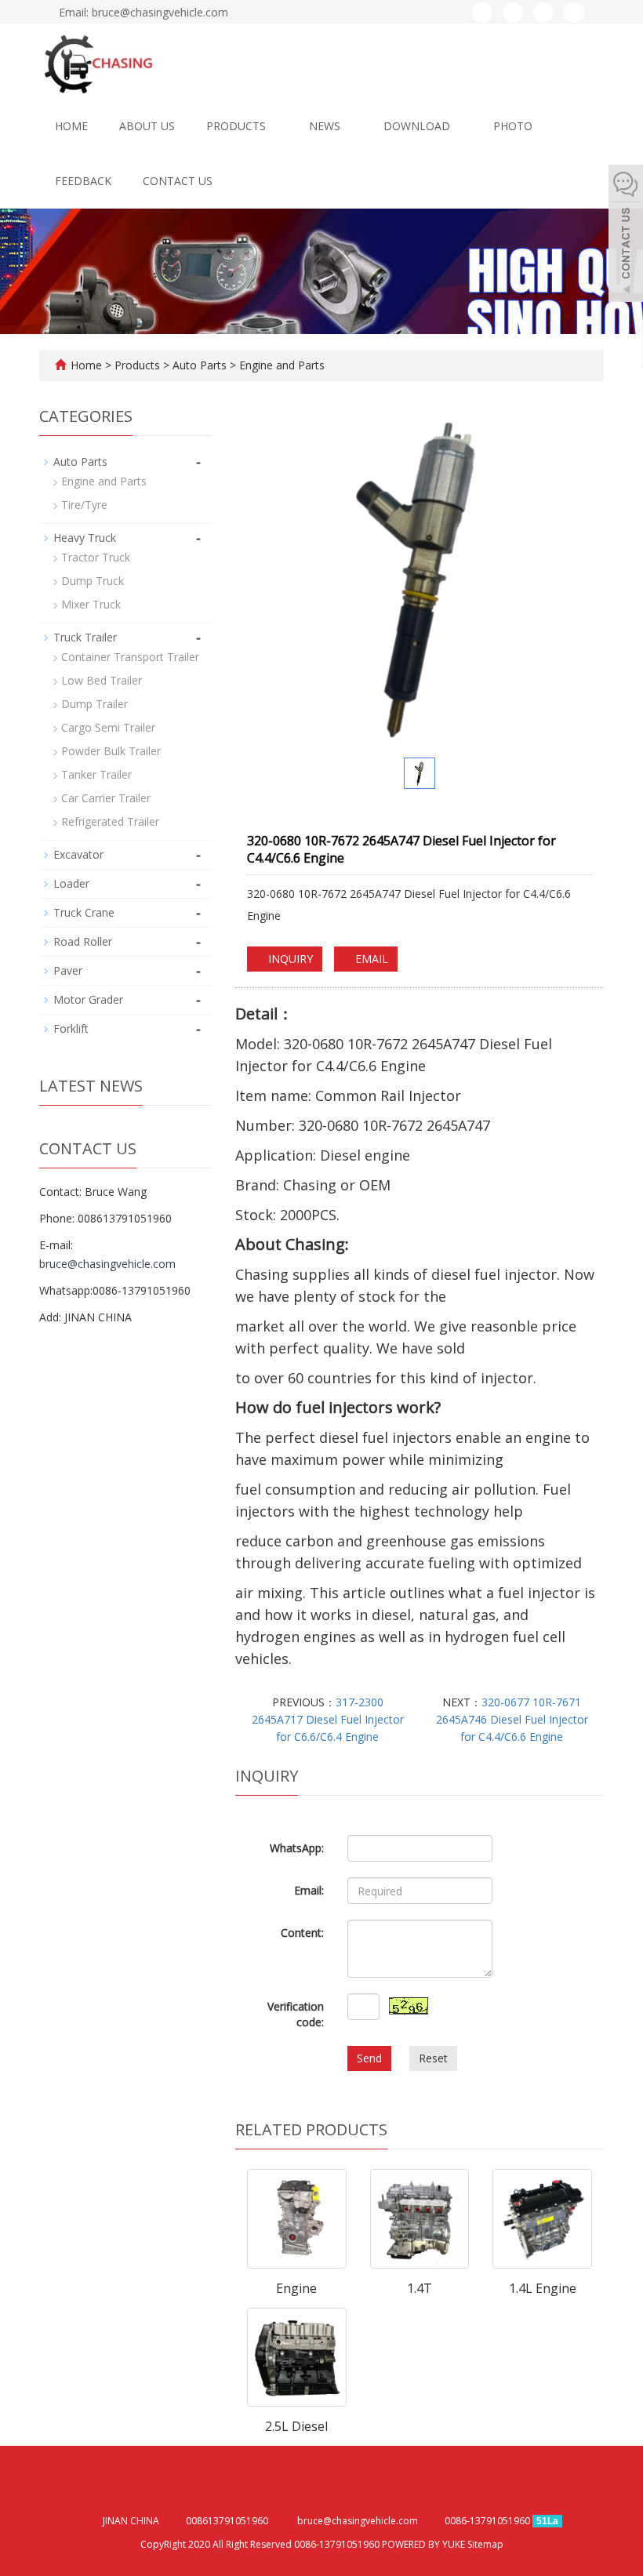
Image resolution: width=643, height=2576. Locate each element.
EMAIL (370, 959)
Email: (309, 1890)
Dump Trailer (94, 704)
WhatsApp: (297, 1848)
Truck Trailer (85, 637)
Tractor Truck (96, 557)
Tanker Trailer (96, 774)
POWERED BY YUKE (425, 2544)
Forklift (71, 1028)
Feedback (83, 181)
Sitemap (485, 2544)
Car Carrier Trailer (106, 798)
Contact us (178, 181)
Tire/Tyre (84, 505)
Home (71, 126)
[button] (273, 126)
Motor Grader (88, 999)
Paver (68, 970)
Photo (514, 126)
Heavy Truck (85, 538)
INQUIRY (289, 959)
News (326, 126)
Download (418, 126)
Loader (71, 883)
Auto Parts (200, 365)
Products (238, 126)
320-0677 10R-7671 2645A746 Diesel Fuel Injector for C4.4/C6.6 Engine (512, 1719)
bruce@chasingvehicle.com (107, 1264)
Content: (302, 1933)
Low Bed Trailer (102, 680)
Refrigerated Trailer (110, 821)
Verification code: (296, 2014)
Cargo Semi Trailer (108, 727)
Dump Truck (93, 581)
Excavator (78, 854)
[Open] (626, 235)
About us (147, 126)
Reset (433, 2058)
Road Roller (83, 941)
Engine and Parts (280, 365)
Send (369, 2058)
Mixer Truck (91, 604)
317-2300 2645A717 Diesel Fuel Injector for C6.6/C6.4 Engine (328, 1719)
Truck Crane (84, 912)
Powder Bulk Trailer (111, 751)
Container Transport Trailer (130, 657)
